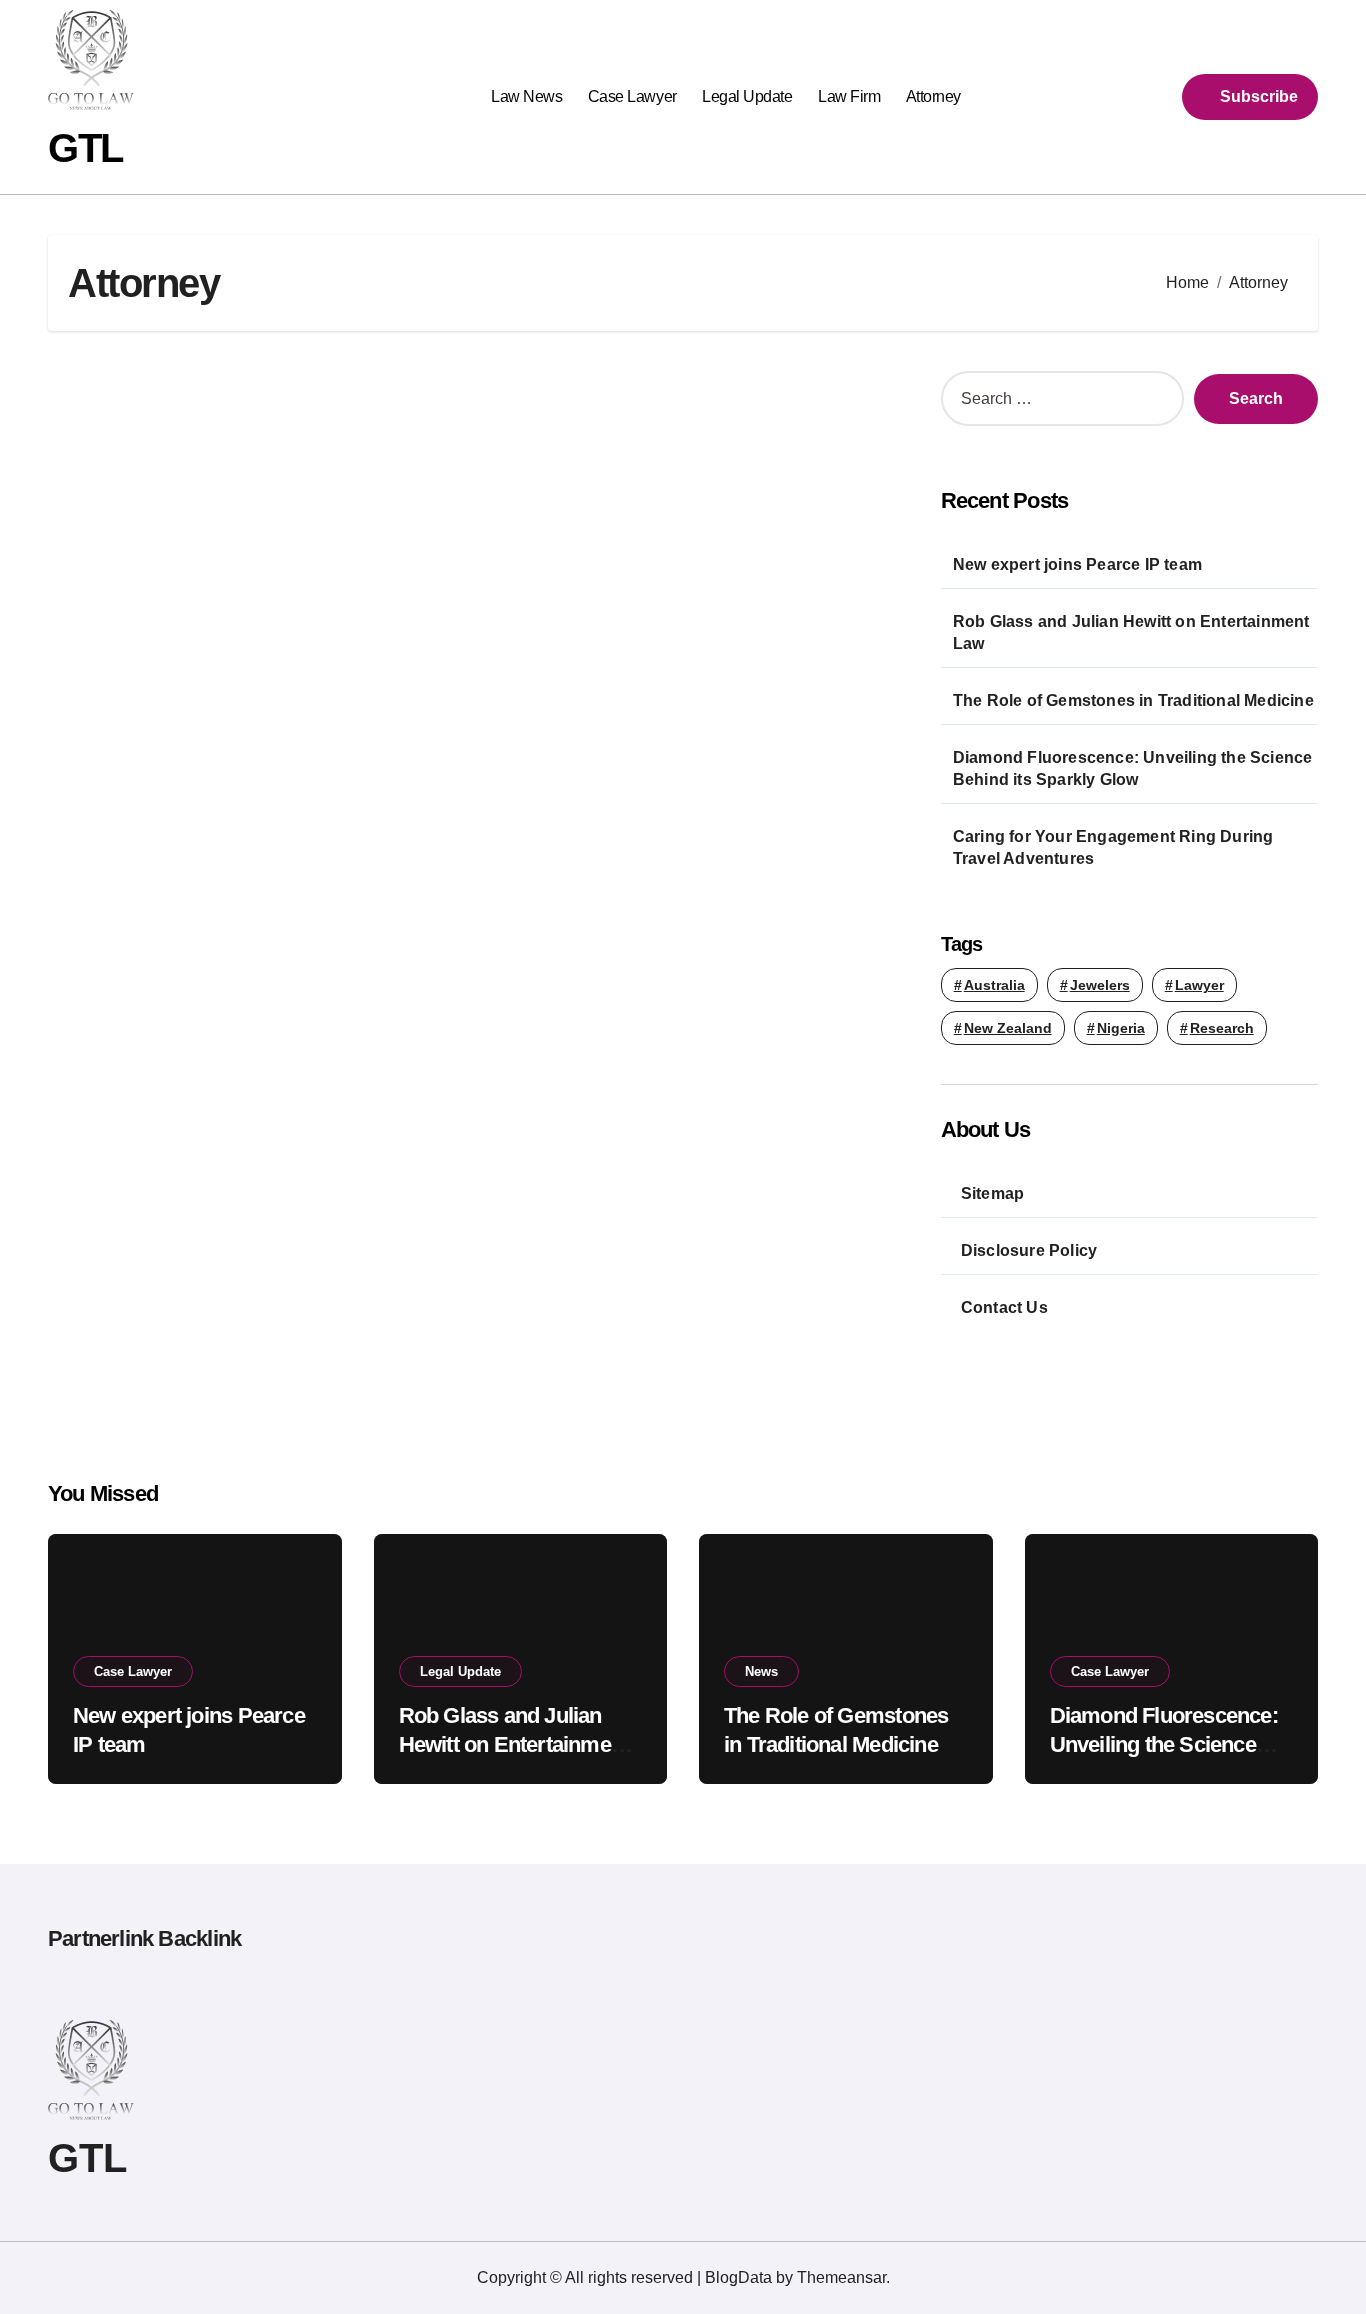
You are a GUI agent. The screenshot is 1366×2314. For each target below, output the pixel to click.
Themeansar (841, 2277)
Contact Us (1004, 1307)
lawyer (1199, 985)
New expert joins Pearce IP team (1077, 564)
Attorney (933, 96)
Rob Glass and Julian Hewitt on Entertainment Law (1131, 632)
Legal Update (747, 96)
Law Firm (849, 96)
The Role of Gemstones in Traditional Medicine (1133, 700)
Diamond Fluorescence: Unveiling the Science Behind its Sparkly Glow (1133, 768)
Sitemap (992, 1193)
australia (994, 985)
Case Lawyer (632, 96)
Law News (526, 96)
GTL (85, 148)
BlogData (738, 2277)
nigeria (1121, 1028)
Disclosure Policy (1029, 1250)
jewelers (1100, 985)
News (761, 1671)
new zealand (1008, 1028)
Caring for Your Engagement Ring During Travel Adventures (1113, 847)
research (1222, 1028)
